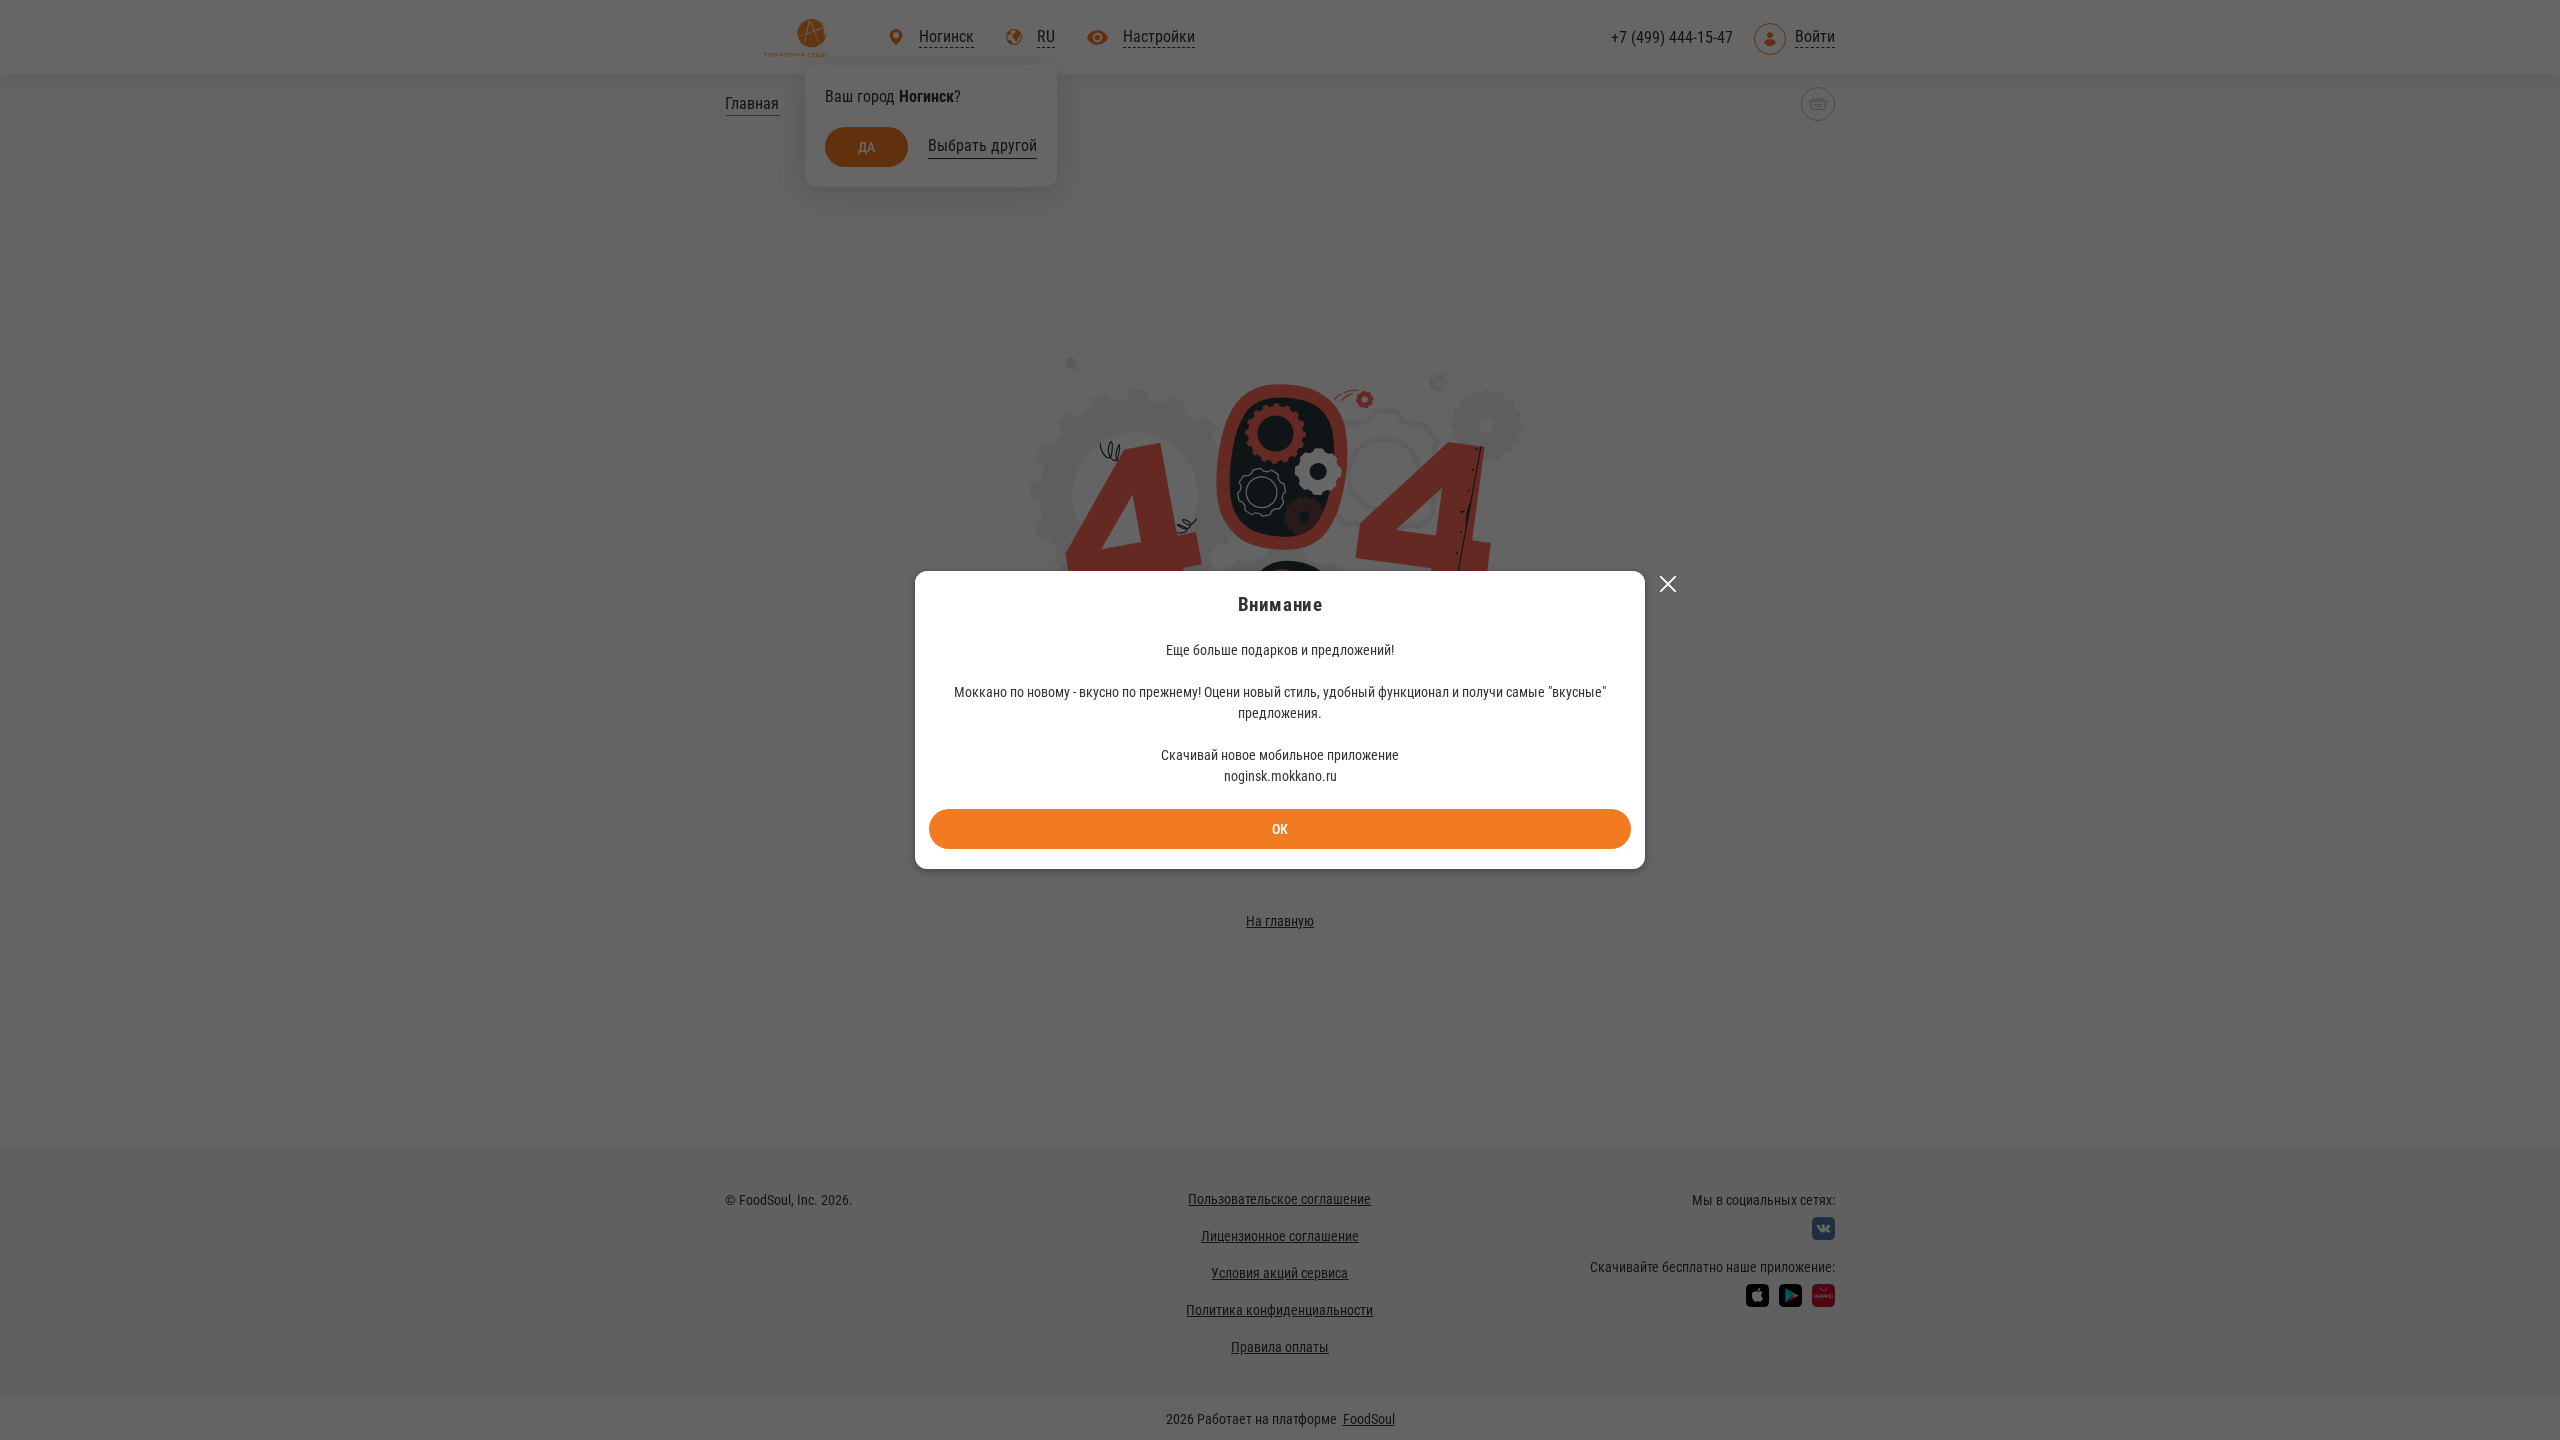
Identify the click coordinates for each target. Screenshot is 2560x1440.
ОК (1280, 829)
